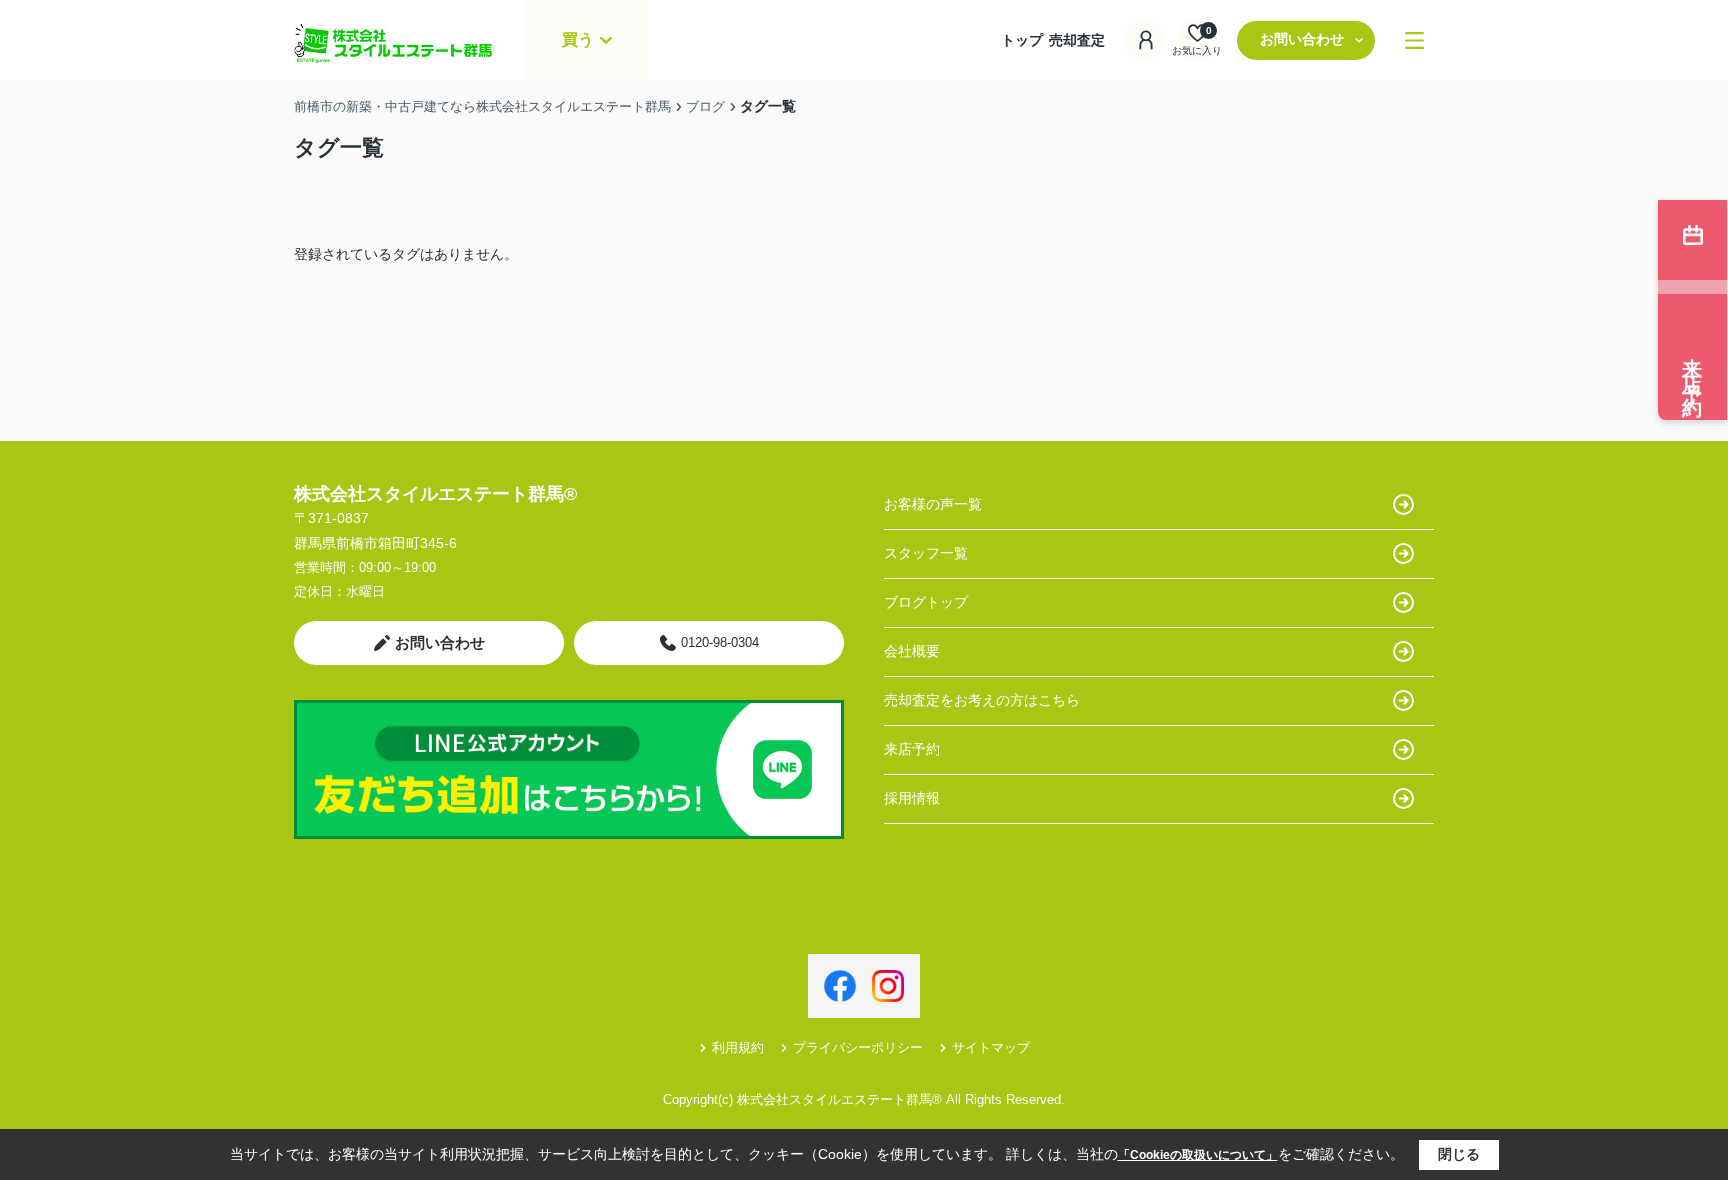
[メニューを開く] (1414, 40)
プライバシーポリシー (858, 1047)
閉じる (1459, 1154)
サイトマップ (991, 1047)
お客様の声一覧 (933, 504)
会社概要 (912, 651)
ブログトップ (926, 602)
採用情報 (912, 798)
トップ (1022, 40)
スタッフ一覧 (926, 553)
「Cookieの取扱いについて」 (1198, 1155)
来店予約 (912, 749)
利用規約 (738, 1047)
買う (578, 39)
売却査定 (1077, 40)
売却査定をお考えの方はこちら (982, 700)
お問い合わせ (1302, 39)
